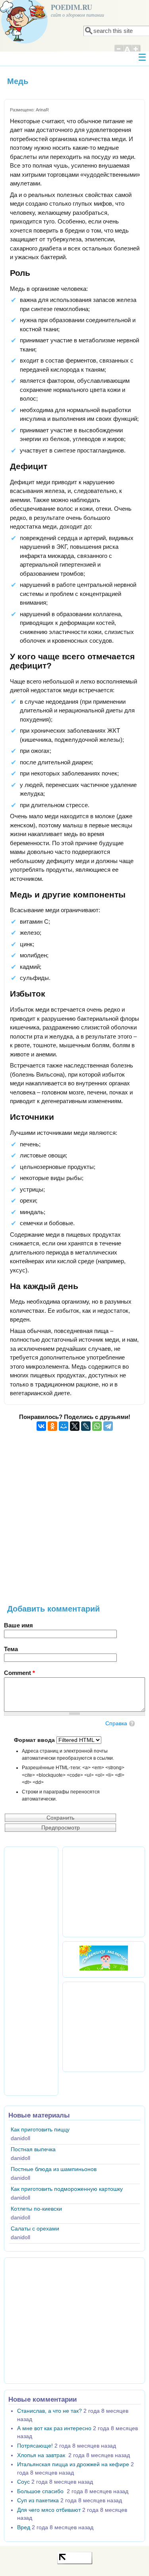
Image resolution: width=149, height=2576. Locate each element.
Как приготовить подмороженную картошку (67, 2189)
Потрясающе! (35, 2446)
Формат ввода (35, 1740)
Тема (11, 1649)
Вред (24, 2527)
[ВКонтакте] (41, 1426)
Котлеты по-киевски (36, 2209)
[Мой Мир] (64, 1426)
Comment (19, 1673)
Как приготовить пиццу (40, 2130)
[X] (75, 1426)
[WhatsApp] (97, 1426)
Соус (23, 2482)
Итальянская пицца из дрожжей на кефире (73, 2464)
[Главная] (24, 41)
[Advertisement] (74, 1522)
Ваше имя (18, 1625)
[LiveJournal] (86, 1426)
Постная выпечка (33, 2149)
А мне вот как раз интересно (54, 2428)
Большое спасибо (41, 2491)
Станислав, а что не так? (49, 2411)
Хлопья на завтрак (42, 2455)
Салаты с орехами (35, 2229)
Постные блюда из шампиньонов (54, 2169)
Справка (116, 1723)
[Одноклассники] (52, 1426)
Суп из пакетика (38, 2501)
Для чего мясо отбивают (49, 2510)
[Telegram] (108, 1426)
